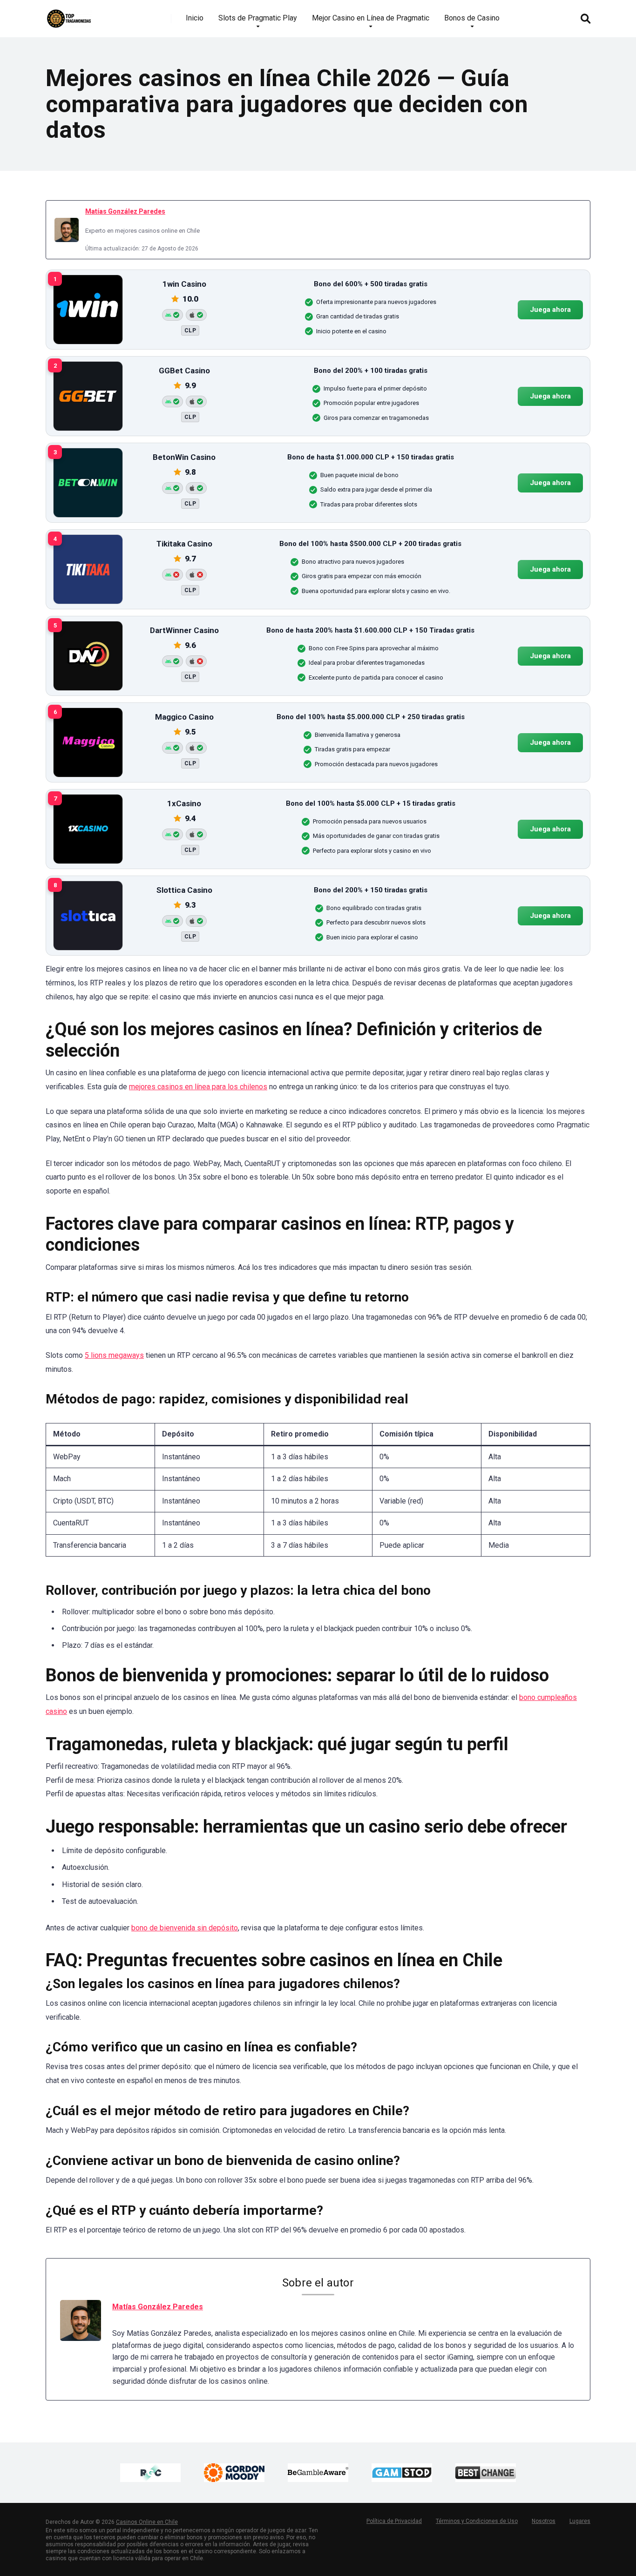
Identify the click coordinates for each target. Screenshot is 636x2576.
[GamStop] (402, 2473)
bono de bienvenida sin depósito (185, 1928)
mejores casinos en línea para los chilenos (198, 1087)
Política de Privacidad (394, 2521)
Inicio (195, 18)
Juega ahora (550, 310)
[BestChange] (486, 2473)
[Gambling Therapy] (234, 2473)
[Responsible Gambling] (150, 2473)
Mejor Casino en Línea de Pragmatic (371, 18)
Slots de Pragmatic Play (258, 18)
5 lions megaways (114, 1355)
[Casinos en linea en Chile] (69, 15)
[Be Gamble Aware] (318, 2473)
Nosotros (544, 2521)
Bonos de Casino (472, 18)
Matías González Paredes (125, 211)
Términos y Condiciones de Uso (477, 2521)
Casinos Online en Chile (147, 2522)
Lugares (580, 2521)
